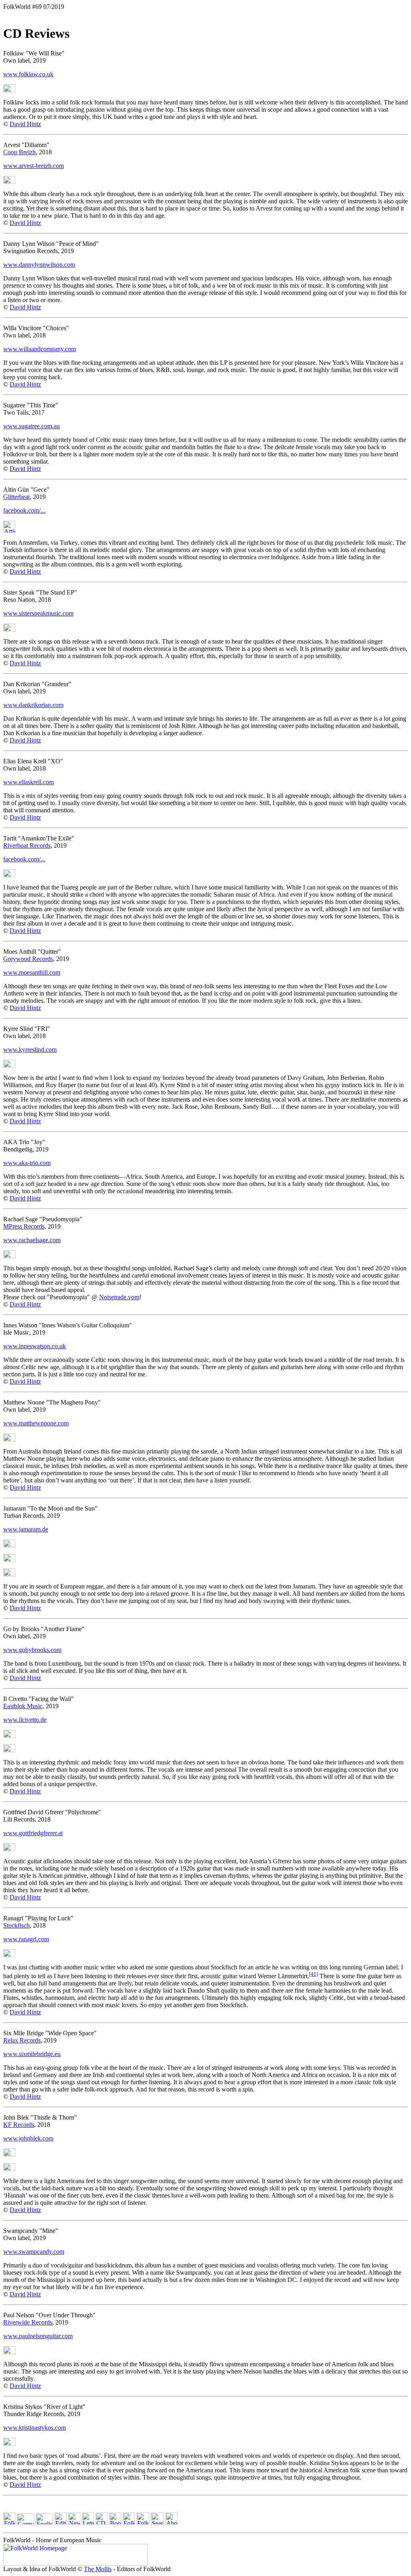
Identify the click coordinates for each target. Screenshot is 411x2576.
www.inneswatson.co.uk (35, 1346)
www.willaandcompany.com (40, 349)
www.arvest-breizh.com (34, 166)
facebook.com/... (24, 510)
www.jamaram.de (26, 1529)
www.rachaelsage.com (32, 1240)
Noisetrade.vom (119, 1297)
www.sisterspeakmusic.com (38, 613)
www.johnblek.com (28, 2138)
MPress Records (24, 1226)
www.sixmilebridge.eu (32, 2054)
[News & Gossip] (74, 2522)
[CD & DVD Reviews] (102, 2522)
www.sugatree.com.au (32, 426)
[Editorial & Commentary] (61, 2522)
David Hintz (25, 124)
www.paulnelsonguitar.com (38, 2336)
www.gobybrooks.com (32, 1650)
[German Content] (25, 2522)
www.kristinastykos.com (35, 2428)
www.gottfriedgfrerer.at (33, 1833)
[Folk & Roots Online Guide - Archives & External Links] (143, 2522)
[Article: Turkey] (9, 531)
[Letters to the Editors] (88, 2522)
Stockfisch (16, 1925)
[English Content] (44, 2522)
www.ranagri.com (26, 1939)
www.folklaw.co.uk (28, 74)
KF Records (19, 2125)
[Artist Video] (9, 90)
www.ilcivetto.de (25, 1720)
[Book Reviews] (115, 2522)
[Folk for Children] (129, 2522)
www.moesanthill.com (32, 972)
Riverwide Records (28, 2322)
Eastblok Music (23, 1706)
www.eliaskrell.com (28, 782)
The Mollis (98, 2569)
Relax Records (22, 2040)
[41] (313, 1974)
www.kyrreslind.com (30, 1050)
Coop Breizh (19, 152)
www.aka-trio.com (27, 1163)
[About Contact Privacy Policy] (171, 2522)
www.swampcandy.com (34, 2252)
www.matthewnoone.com (36, 1423)
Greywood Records (28, 959)
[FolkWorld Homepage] (9, 2522)
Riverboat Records (27, 845)
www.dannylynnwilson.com (39, 265)
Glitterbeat (16, 497)
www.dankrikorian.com (33, 705)
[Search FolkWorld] (157, 2522)
